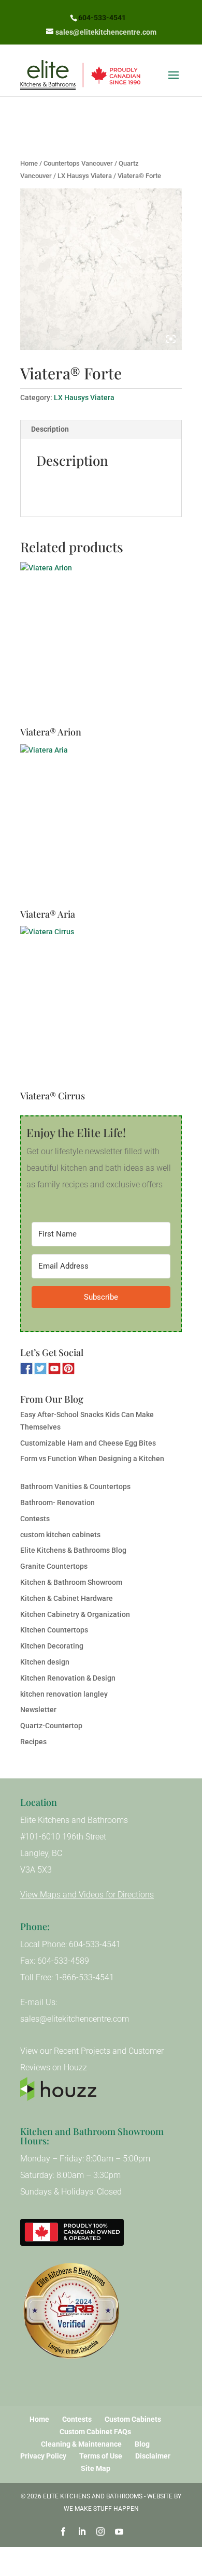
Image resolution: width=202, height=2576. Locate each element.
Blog (142, 2444)
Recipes (33, 1742)
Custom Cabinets (133, 2419)
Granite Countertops (54, 1566)
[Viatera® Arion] (101, 644)
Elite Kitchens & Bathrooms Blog (73, 1550)
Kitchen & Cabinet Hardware (67, 1598)
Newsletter (38, 1710)
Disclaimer (153, 2456)
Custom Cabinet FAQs (95, 2432)
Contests (35, 1519)
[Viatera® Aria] (101, 826)
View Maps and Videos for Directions (87, 1895)
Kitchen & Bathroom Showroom (71, 1582)
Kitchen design (45, 1662)
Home (29, 163)
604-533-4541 (102, 18)
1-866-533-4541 (84, 1977)
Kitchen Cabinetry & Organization (75, 1614)
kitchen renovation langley (64, 1694)
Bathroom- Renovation (57, 1503)
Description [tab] (50, 429)
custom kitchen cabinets (60, 1535)
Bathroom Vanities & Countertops (75, 1486)
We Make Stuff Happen (101, 2509)
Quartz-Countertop (51, 1726)
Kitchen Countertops (54, 1630)
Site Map (96, 2468)
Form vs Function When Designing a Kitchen (92, 1459)
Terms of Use (101, 2456)
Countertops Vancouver (78, 163)
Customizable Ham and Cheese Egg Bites (88, 1443)
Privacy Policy (43, 2456)
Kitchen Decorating (52, 1646)
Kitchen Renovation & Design (68, 1678)
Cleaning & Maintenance (81, 2444)
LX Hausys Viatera (85, 176)
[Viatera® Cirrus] (101, 1008)
